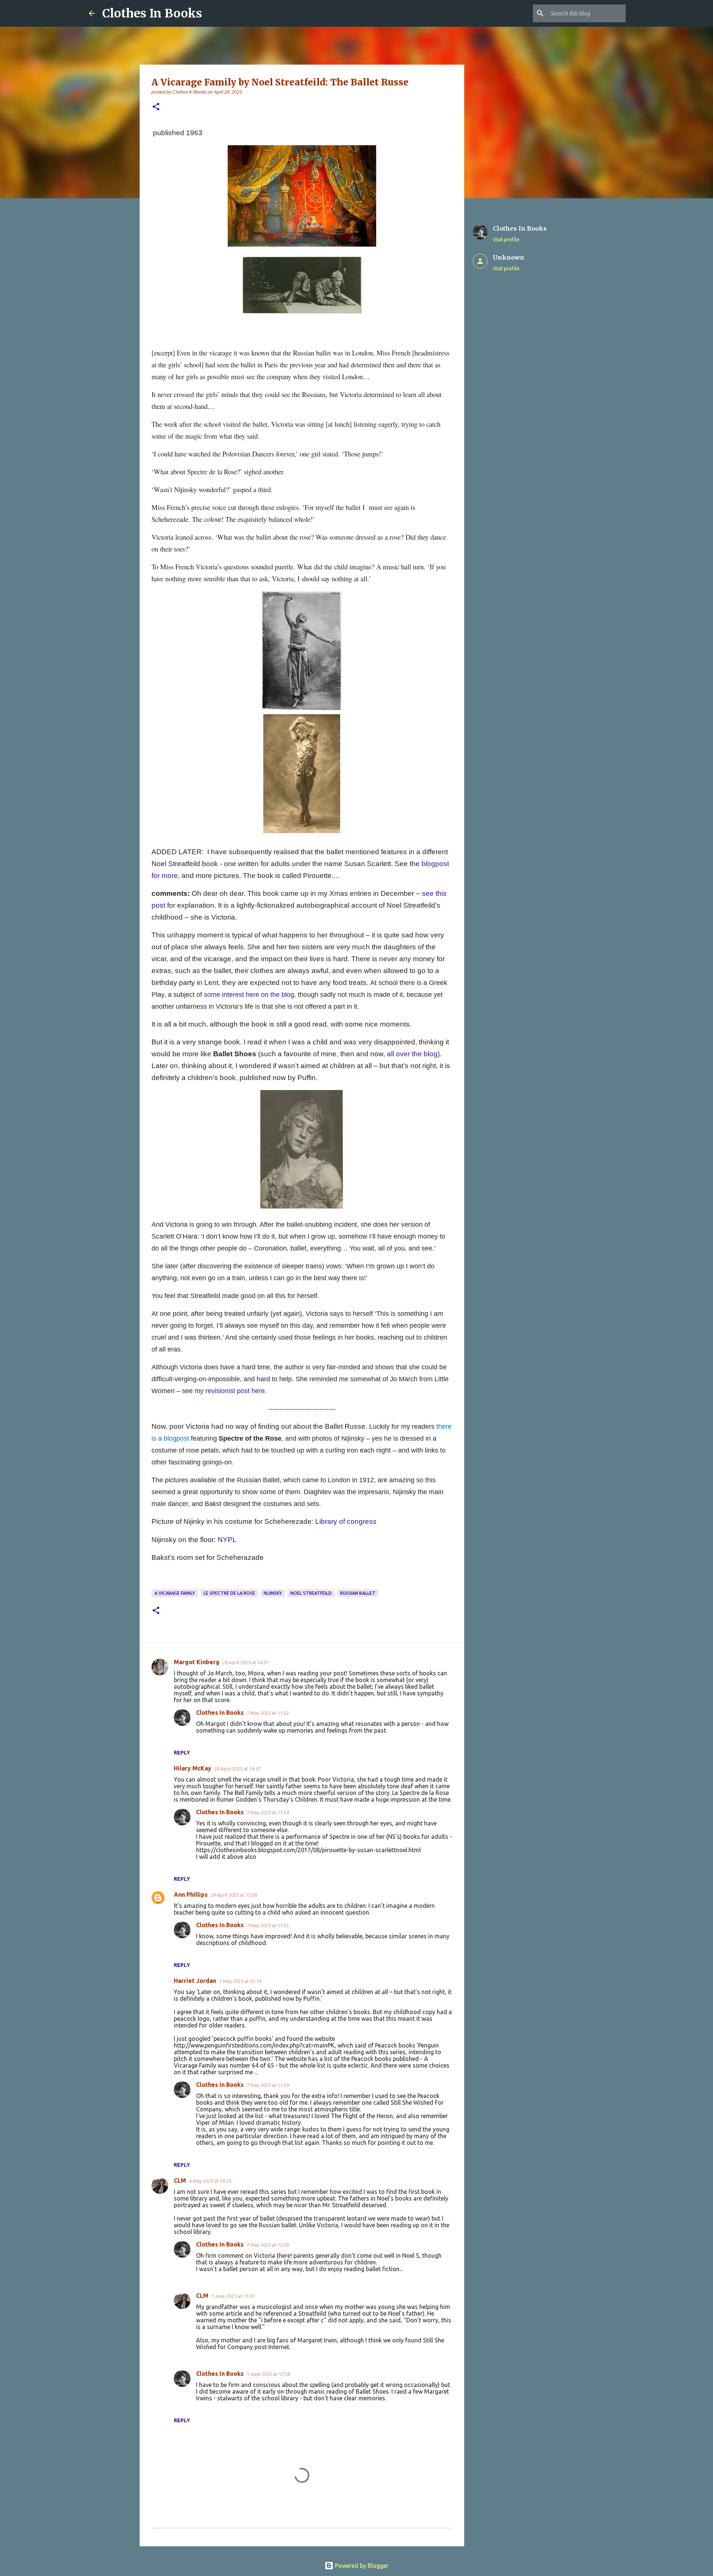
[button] (156, 107)
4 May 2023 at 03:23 (210, 2181)
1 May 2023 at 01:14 (240, 1981)
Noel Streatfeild (311, 1593)
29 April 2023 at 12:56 (234, 1895)
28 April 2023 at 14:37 (246, 1662)
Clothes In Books (152, 13)
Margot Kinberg (197, 1662)
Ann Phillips (191, 1894)
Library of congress (346, 1521)
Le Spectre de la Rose (229, 1593)
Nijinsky (273, 1593)
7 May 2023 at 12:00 (268, 2245)
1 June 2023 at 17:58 (268, 2374)
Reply (182, 1753)
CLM (180, 2180)
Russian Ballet (358, 1593)
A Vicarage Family (175, 1593)
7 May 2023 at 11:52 (268, 1713)
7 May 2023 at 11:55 (268, 1925)
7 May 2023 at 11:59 (268, 2085)
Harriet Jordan (195, 1981)
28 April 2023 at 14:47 (237, 1769)
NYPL (227, 1540)
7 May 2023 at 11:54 (268, 1812)
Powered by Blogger (361, 2566)
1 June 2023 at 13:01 (233, 2296)
